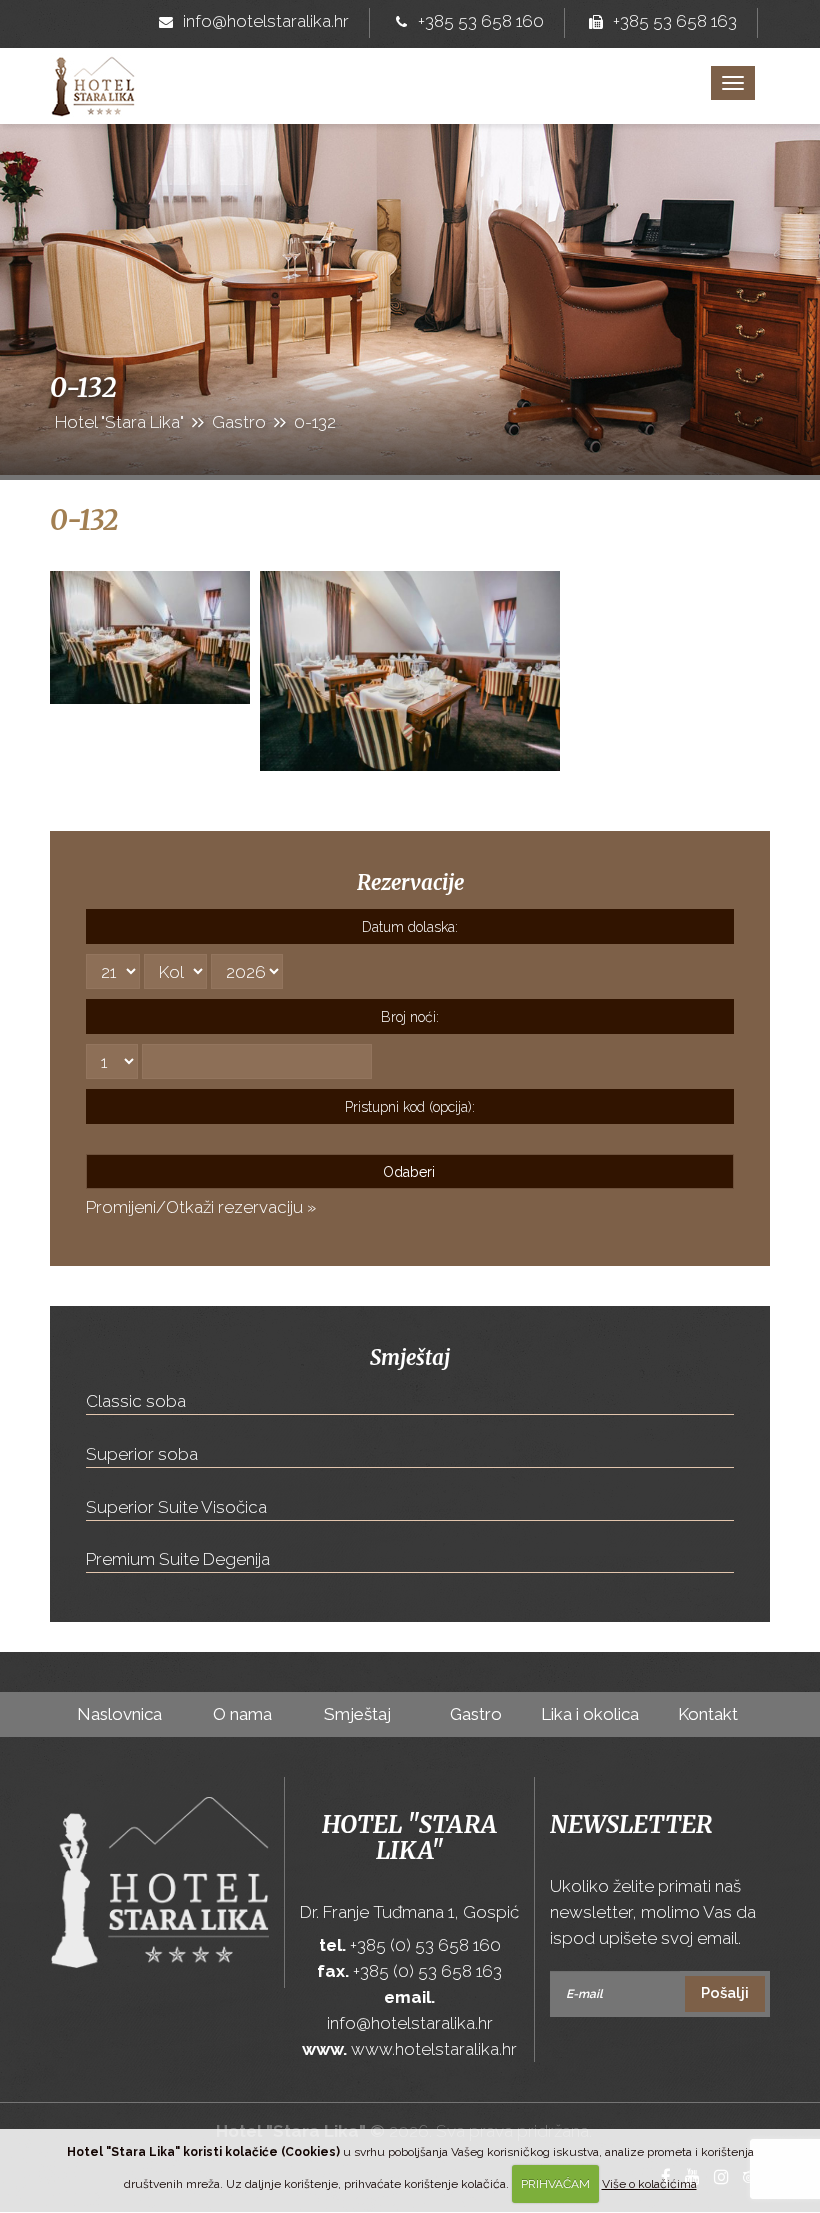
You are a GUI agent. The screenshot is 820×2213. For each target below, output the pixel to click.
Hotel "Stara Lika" (409, 1837)
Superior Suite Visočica (176, 1507)
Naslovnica (119, 1714)
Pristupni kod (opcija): (410, 1107)
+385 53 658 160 (481, 21)
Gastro (476, 1714)
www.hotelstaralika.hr (434, 2049)
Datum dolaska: (410, 927)
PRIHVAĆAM (555, 2184)
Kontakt (708, 1714)
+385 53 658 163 (675, 21)
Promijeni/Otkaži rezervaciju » (201, 1207)
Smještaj (357, 1714)
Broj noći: (410, 1017)
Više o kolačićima (649, 2184)
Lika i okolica (590, 1714)
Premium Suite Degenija (178, 1559)
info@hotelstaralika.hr (266, 21)
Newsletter (631, 1824)
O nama (242, 1714)
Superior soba (142, 1454)
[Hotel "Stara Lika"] (93, 73)
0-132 (84, 520)
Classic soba (136, 1401)
